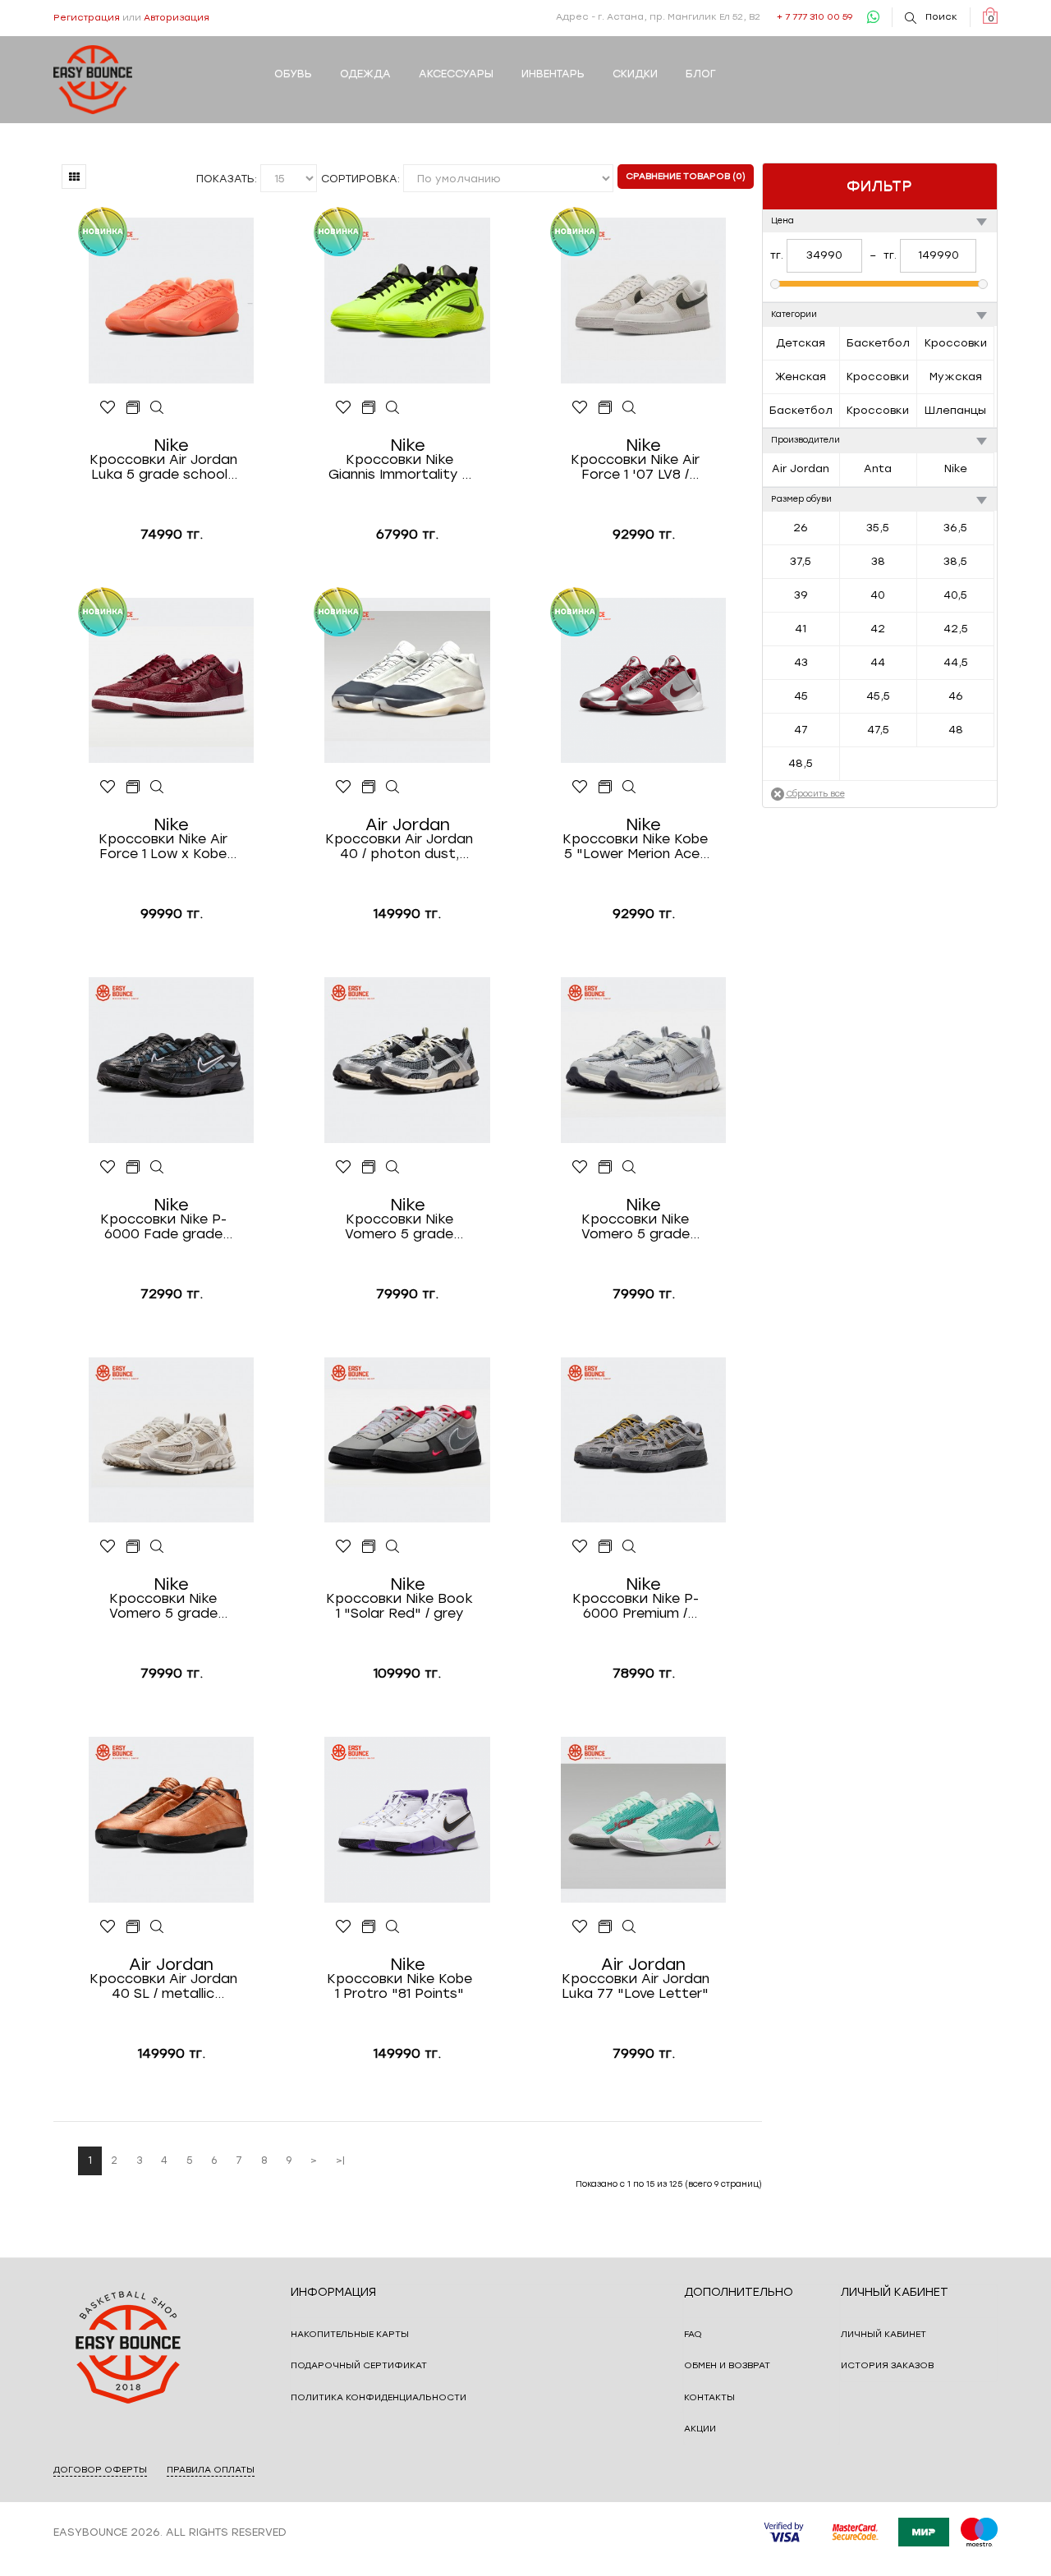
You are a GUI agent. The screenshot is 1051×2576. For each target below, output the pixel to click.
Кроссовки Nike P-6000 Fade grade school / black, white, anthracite (163, 1227)
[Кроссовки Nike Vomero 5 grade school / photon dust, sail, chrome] (629, 1168)
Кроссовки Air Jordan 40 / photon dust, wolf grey (399, 847)
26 (801, 528)
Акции (700, 2429)
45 (801, 696)
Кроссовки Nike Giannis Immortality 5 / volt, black (399, 467)
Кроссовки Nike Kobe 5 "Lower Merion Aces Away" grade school (635, 847)
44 (878, 662)
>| (340, 2160)
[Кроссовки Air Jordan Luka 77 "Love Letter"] (629, 1927)
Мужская (956, 377)
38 (878, 561)
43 (801, 662)
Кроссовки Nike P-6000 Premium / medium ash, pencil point (636, 1606)
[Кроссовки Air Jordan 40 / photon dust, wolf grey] (393, 787)
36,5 (955, 528)
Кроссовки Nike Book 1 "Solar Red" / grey (399, 1606)
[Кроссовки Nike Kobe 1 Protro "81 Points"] (393, 1927)
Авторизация (177, 18)
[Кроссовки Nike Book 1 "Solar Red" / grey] (393, 1547)
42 (878, 629)
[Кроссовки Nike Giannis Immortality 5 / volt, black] (393, 408)
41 (801, 629)
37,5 (801, 561)
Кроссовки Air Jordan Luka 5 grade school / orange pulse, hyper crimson (163, 467)
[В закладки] (108, 408)
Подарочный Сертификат (359, 2365)
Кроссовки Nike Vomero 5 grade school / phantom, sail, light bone (163, 1606)
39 (801, 595)
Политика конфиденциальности (379, 2397)
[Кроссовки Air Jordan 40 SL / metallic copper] (157, 1927)
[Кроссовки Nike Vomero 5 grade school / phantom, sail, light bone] (157, 1547)
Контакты (709, 2397)
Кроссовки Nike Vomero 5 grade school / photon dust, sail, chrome (635, 1227)
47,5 (878, 730)
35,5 (878, 528)
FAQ (693, 2334)
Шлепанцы (955, 410)
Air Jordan (801, 468)
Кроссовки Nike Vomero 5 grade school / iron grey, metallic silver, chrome (399, 1227)
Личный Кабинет (883, 2334)
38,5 (955, 561)
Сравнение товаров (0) (686, 176)
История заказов (887, 2365)
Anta (878, 468)
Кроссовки (956, 343)
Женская (801, 377)
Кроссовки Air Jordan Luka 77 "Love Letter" (636, 1986)
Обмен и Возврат (727, 2365)
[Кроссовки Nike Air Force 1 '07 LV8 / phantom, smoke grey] (629, 408)
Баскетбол (878, 343)
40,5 (955, 595)
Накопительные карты (350, 2334)
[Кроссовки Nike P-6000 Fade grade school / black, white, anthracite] (157, 1168)
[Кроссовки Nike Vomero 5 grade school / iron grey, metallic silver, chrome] (393, 1168)
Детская (801, 343)
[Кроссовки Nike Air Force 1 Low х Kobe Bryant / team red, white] (157, 787)
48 (956, 730)
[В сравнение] (133, 408)
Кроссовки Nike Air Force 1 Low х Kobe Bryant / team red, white (163, 847)
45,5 (878, 696)
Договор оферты (100, 2470)
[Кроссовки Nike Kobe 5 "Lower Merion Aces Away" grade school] (629, 787)
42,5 (956, 629)
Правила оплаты (211, 2470)
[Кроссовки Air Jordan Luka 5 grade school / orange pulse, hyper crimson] (157, 408)
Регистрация (87, 18)
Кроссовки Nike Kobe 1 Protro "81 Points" (399, 1986)
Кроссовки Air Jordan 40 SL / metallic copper (163, 1986)
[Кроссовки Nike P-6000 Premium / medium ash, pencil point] (629, 1547)
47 (801, 730)
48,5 (801, 763)
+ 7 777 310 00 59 (815, 17)
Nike (956, 468)
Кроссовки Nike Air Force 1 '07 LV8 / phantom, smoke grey (636, 467)
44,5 (956, 662)
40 (878, 595)
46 (956, 696)
